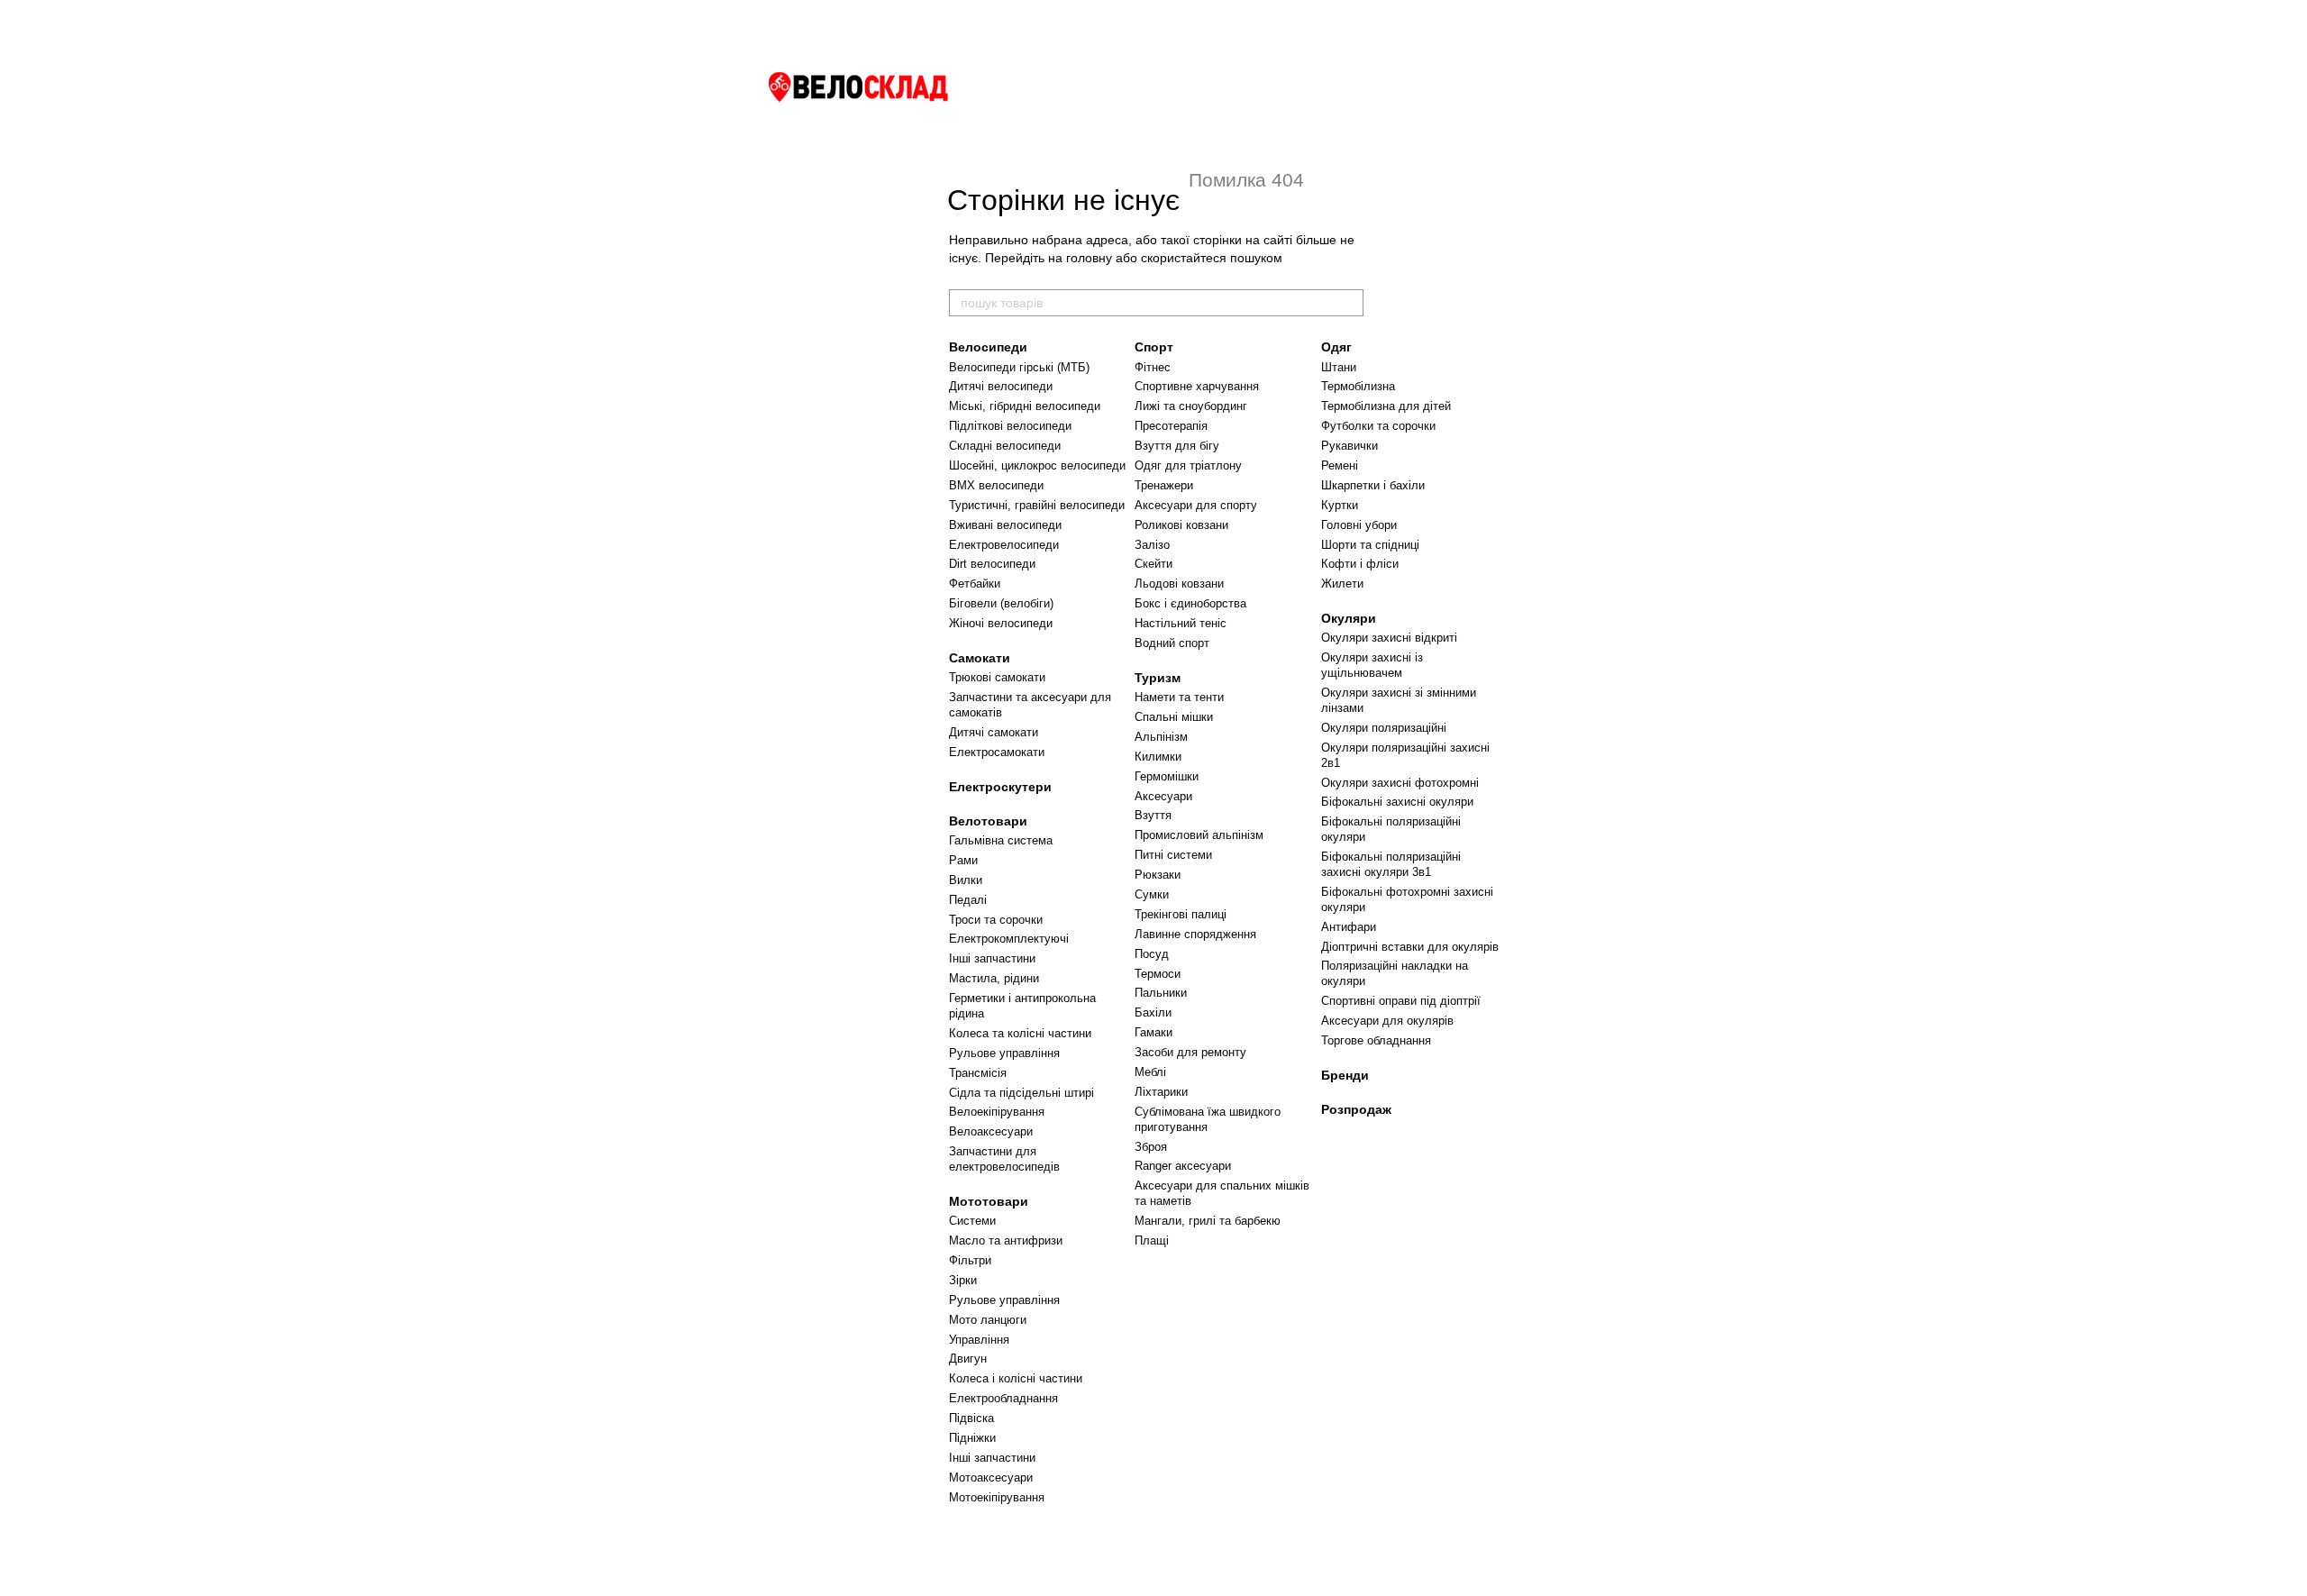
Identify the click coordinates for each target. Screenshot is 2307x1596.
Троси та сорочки (996, 920)
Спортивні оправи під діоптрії (1401, 1001)
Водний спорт (1172, 643)
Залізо (1152, 545)
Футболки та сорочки (1378, 426)
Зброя (1151, 1147)
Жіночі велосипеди (1001, 623)
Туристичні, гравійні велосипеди (1037, 505)
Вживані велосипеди (1005, 525)
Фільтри (970, 1260)
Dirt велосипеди (992, 564)
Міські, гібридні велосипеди (1025, 406)
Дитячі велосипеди (1001, 386)
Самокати (980, 658)
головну (1089, 258)
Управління (979, 1340)
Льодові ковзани (1179, 584)
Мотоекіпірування (997, 1497)
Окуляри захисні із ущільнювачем (1372, 665)
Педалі (968, 900)
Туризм (1158, 678)
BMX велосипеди (996, 485)
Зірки (963, 1280)
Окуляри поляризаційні (1384, 728)
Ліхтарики (1161, 1092)
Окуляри (1349, 618)
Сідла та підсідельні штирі (1021, 1093)
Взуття (1153, 815)
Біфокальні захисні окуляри (1397, 802)
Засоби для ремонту (1190, 1052)
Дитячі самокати (994, 732)
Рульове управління (1004, 1053)
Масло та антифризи (1006, 1240)
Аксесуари (1163, 796)
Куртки (1340, 505)
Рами (963, 860)
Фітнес (1153, 367)
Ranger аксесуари (1183, 1166)
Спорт (1154, 347)
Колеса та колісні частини (1020, 1033)
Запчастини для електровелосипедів (1004, 1159)
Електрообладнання (1003, 1398)
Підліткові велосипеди (1010, 426)
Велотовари (988, 821)
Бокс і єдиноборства (1190, 603)
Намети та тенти (1179, 697)
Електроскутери (1000, 787)
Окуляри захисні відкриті (1389, 638)
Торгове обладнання (1376, 1040)
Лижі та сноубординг (1191, 406)
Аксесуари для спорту (1196, 505)
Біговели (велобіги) (1001, 603)
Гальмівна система (1001, 840)
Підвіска (971, 1418)
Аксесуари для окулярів (1387, 1021)
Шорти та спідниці (1370, 545)
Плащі (1152, 1240)
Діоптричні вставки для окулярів (1410, 947)
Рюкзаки (1158, 875)
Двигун (968, 1359)
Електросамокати (997, 752)
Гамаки (1153, 1032)
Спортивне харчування (1197, 386)
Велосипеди (988, 347)
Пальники (1161, 993)
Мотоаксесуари (991, 1477)
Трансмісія (978, 1073)
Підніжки (972, 1438)
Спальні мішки (1174, 717)
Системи (972, 1221)
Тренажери (1164, 485)
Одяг (1336, 347)
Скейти (1153, 564)
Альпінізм (1161, 737)
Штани (1339, 367)
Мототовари (989, 1201)
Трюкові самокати (997, 677)
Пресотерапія (1171, 426)
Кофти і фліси (1360, 564)
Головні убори (1359, 525)
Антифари (1349, 927)
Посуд (1152, 954)
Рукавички (1350, 446)
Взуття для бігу (1177, 446)
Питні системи (1173, 855)
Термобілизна (1358, 386)
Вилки (966, 880)
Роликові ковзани (1181, 525)
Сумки (1152, 894)
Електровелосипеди (1004, 545)
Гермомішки (1167, 776)
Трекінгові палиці (1181, 914)
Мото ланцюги (988, 1320)
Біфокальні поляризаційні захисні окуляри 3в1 (1391, 864)
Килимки (1158, 757)
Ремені (1340, 465)
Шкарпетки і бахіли (1373, 485)
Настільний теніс (1181, 623)
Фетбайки (975, 584)
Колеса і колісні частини (1016, 1378)
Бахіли (1153, 1012)
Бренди (1345, 1075)
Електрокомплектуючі (1009, 939)
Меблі (1150, 1072)
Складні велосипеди (1005, 446)
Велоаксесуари (991, 1131)
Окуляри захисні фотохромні (1400, 783)
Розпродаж (1356, 1109)
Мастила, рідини (994, 978)
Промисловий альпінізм (1199, 835)
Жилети (1342, 584)
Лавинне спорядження (1195, 934)
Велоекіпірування (997, 1112)
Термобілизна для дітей (1386, 406)
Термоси (1158, 974)
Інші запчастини (992, 958)
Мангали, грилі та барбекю (1208, 1221)
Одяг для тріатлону (1188, 465)
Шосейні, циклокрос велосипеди (1037, 465)
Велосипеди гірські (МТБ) (1019, 367)
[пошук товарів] (1349, 303)
